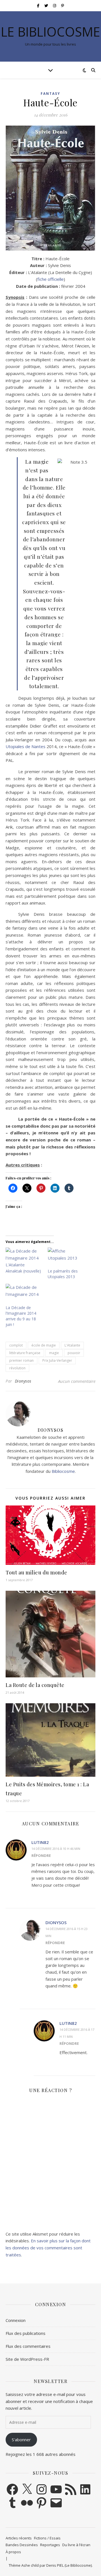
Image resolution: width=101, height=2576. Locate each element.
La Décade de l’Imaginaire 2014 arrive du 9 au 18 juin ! (21, 1316)
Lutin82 (40, 1842)
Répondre (41, 1855)
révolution (17, 1368)
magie (54, 1353)
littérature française (25, 1353)
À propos (13, 2552)
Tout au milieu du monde (36, 1572)
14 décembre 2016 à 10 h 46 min (56, 1849)
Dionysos (23, 1381)
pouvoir (74, 1353)
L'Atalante (72, 1345)
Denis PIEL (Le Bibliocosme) (69, 2565)
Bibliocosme (63, 1471)
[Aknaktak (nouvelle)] (24, 1258)
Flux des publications (26, 2333)
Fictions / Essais (47, 2538)
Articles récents (19, 2538)
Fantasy (50, 94)
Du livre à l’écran (76, 2545)
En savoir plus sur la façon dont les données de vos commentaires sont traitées (48, 2248)
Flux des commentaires (28, 2346)
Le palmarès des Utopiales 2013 (63, 1274)
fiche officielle (50, 279)
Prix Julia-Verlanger (57, 1360)
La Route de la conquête (35, 1685)
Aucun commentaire (77, 1381)
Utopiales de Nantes (26, 746)
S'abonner (21, 2440)
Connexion (16, 2320)
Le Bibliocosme (50, 32)
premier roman (21, 1360)
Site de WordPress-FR (27, 2359)
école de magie (44, 1345)
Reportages (50, 2545)
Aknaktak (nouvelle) (23, 1271)
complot (16, 1345)
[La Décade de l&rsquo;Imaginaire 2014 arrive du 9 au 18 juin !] (24, 1294)
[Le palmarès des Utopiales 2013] (66, 1258)
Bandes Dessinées (22, 2545)
